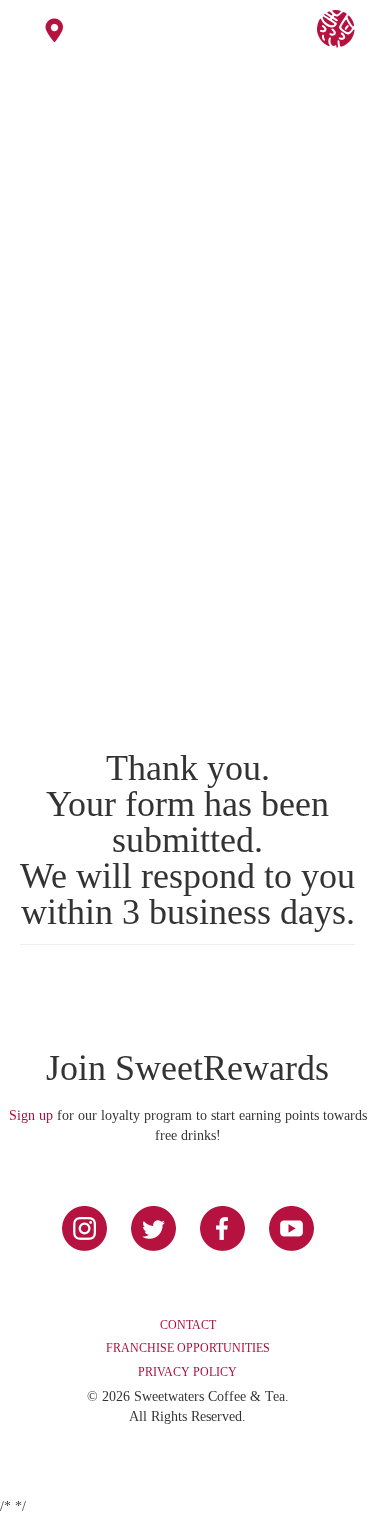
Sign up (31, 1115)
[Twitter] (153, 1228)
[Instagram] (84, 1228)
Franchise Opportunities (188, 1348)
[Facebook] (222, 1228)
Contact (188, 1325)
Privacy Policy (187, 1372)
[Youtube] (291, 1228)
